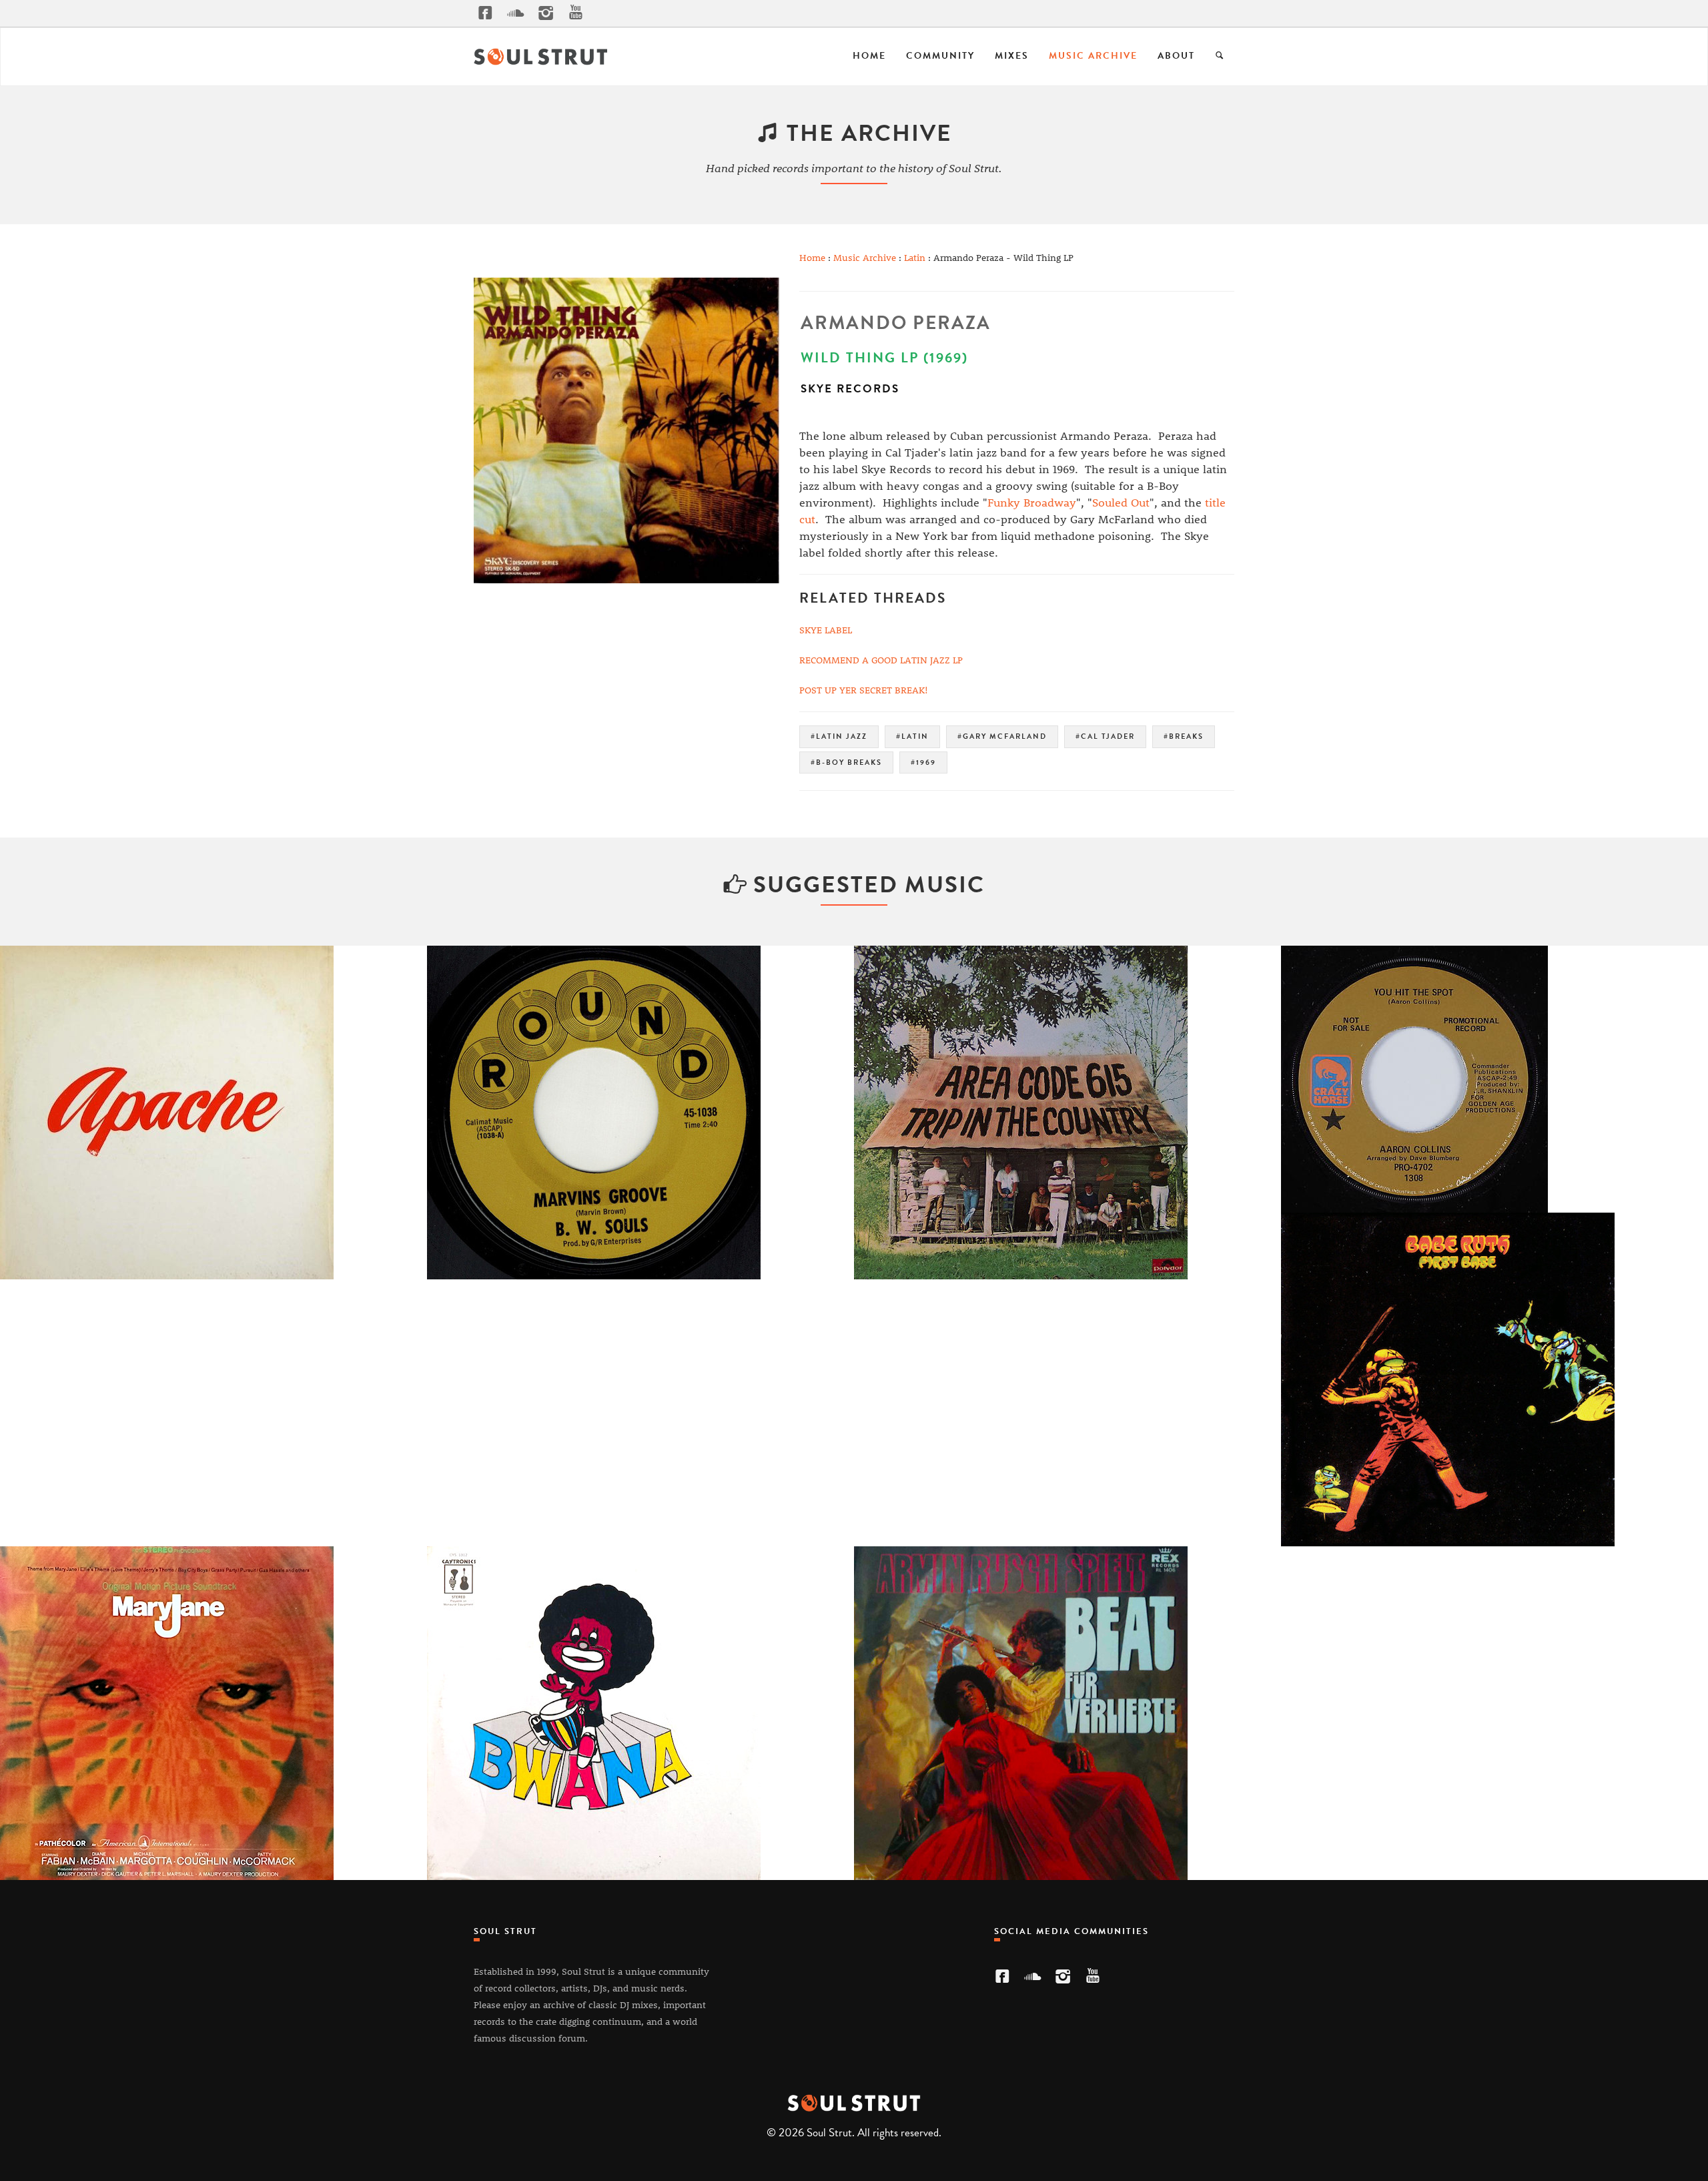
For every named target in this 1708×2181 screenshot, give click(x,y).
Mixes (1012, 56)
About (1176, 56)
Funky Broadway (1032, 502)
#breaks (1184, 736)
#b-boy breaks (846, 762)
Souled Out (1121, 502)
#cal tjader (1105, 736)
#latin (912, 736)
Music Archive (1093, 56)
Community (940, 56)
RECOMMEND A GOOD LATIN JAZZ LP (881, 660)
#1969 (923, 762)
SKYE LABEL (826, 630)
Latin (915, 257)
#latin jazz (839, 736)
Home (869, 56)
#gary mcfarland (1002, 736)
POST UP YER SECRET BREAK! (864, 690)
